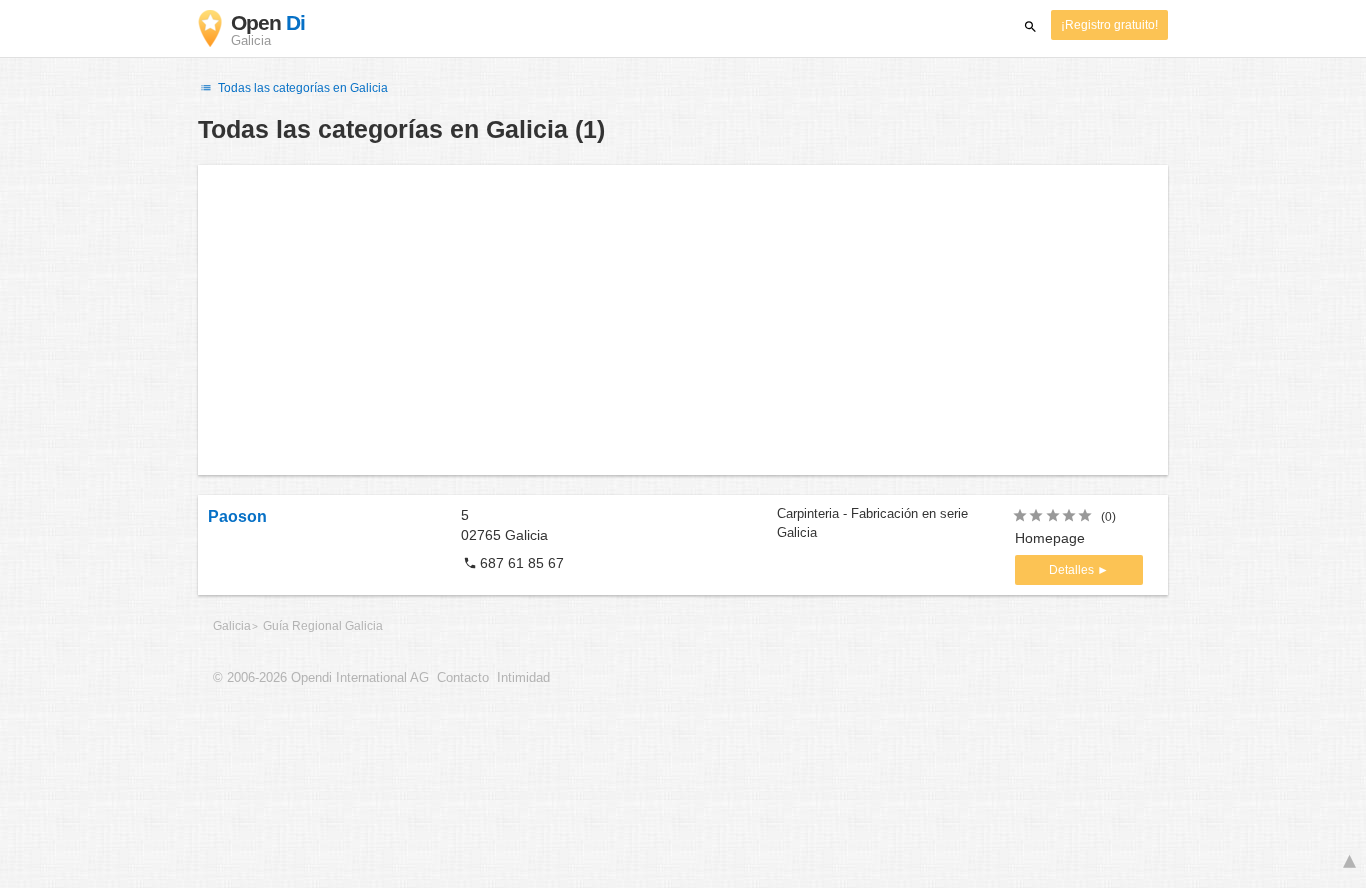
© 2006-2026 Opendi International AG (321, 678)
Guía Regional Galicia (323, 626)
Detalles (1073, 570)
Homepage (1050, 538)
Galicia (232, 626)
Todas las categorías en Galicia (301, 88)
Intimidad (523, 678)
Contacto (463, 678)
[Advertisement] (683, 320)
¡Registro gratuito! (1109, 25)
